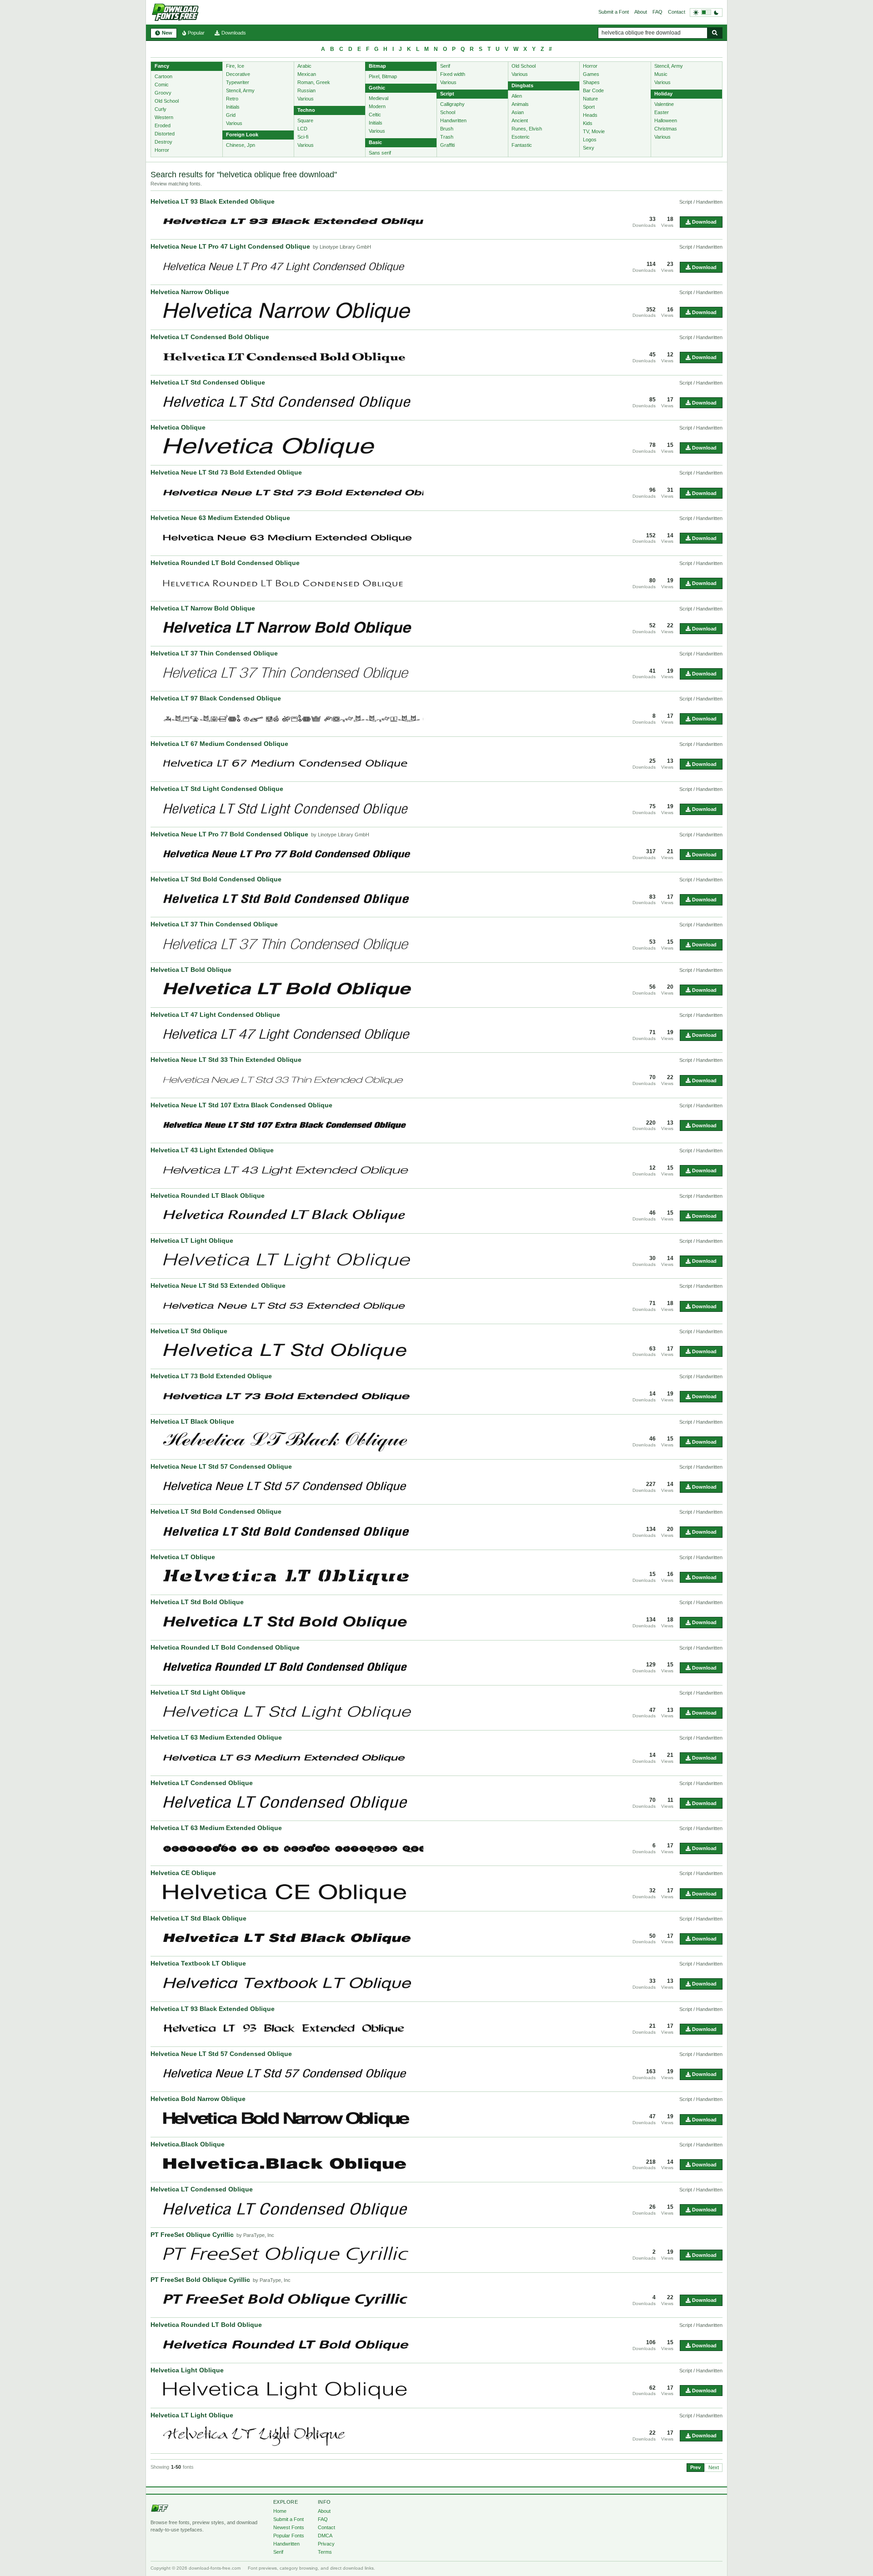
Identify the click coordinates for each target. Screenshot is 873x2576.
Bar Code (593, 90)
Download (704, 222)
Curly (161, 109)
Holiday (663, 94)
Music (661, 74)
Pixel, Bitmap (383, 76)
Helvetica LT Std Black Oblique (198, 1918)
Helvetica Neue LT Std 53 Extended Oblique (218, 1285)
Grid (231, 115)
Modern (377, 106)
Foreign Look (242, 135)
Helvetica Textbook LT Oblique (198, 1963)
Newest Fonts (289, 2527)
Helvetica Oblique (178, 427)
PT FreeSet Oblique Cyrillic (192, 2235)
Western (164, 117)
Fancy (162, 66)
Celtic (375, 115)
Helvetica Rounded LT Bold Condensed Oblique (225, 563)
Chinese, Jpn (241, 145)
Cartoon (163, 76)
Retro (232, 99)
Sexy (589, 148)
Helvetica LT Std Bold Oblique (197, 1602)
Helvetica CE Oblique (183, 1873)
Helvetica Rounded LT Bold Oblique (206, 2325)
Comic (162, 85)
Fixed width (453, 74)
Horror (162, 150)
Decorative (238, 74)
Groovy (163, 93)
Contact (677, 12)
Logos (590, 140)
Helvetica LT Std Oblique (189, 1331)
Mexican (307, 74)
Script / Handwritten (701, 202)
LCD (302, 129)
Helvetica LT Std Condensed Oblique (208, 382)
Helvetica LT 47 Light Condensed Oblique (215, 1015)
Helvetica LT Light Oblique (192, 1240)
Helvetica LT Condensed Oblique (202, 1783)
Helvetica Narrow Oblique (190, 292)
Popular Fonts (289, 2536)
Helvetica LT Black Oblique (192, 1421)
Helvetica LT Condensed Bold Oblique (210, 337)
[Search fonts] (715, 33)
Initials (233, 107)
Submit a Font (614, 12)
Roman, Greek (314, 82)
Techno (306, 110)
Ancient (520, 120)
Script (447, 94)
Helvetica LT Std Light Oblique (198, 1692)
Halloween (666, 120)
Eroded (163, 125)
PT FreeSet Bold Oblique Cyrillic (200, 2280)
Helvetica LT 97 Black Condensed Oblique (216, 698)
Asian (518, 112)
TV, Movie (594, 131)
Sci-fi (303, 137)
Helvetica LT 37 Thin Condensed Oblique (214, 653)
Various (234, 123)
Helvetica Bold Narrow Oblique (198, 2099)
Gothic (377, 88)
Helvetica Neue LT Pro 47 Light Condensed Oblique (230, 246)
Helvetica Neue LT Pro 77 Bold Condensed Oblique (229, 834)
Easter (662, 112)
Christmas (666, 129)
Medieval (379, 98)
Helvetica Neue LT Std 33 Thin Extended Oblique (226, 1060)
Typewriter (238, 82)
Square (305, 120)
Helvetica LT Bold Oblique (191, 970)
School (448, 112)
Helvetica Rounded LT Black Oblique (208, 1195)
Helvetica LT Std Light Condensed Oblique (217, 789)
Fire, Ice (235, 66)
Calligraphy (452, 104)
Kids (588, 123)
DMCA (325, 2536)
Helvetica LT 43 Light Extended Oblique (212, 1150)
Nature (590, 99)
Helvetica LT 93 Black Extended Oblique (213, 201)
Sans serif (380, 153)
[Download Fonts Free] (175, 12)
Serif (445, 66)
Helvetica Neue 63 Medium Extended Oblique (220, 518)
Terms (325, 2552)
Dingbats (522, 85)
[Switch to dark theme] (706, 13)
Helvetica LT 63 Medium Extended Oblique (216, 1737)
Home (280, 2511)
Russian (306, 90)
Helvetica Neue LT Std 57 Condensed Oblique (221, 1466)
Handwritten (453, 120)
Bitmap (377, 66)
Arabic (304, 66)
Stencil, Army (240, 90)
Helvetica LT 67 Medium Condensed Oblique (219, 744)
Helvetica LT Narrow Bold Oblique (203, 608)
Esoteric (521, 137)
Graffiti (447, 145)
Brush (447, 129)
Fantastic (522, 145)
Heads (590, 115)
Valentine (664, 104)
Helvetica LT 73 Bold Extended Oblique (211, 1376)
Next (714, 2467)
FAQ (657, 12)
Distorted (165, 134)
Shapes (591, 82)
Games (591, 74)
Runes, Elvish (527, 129)
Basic (375, 142)
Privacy (326, 2544)
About (641, 12)
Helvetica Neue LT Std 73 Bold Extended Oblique (226, 472)
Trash (447, 137)
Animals (520, 104)
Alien (517, 96)
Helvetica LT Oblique (183, 1557)
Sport (589, 107)
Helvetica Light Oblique (187, 2370)
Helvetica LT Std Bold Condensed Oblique (216, 879)
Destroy (163, 142)
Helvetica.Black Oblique (188, 2144)
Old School (167, 101)
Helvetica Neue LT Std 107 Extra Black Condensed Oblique (241, 1105)
